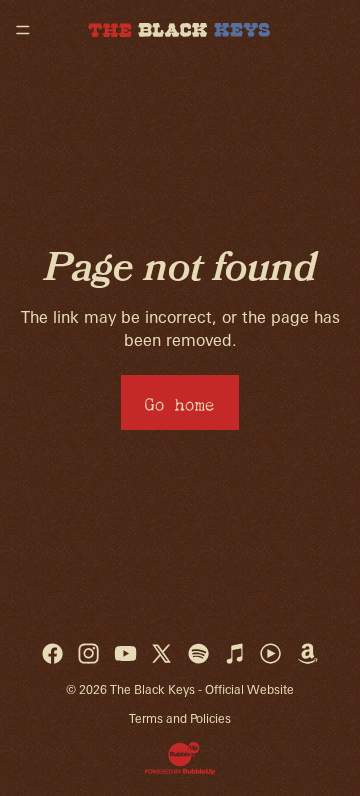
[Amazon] (307, 653)
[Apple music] (234, 653)
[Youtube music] (270, 653)
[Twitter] (161, 653)
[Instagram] (88, 653)
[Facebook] (52, 653)
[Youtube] (125, 653)
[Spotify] (198, 653)
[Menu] (23, 30)
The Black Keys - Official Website (202, 689)
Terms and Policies (180, 718)
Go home (180, 401)
